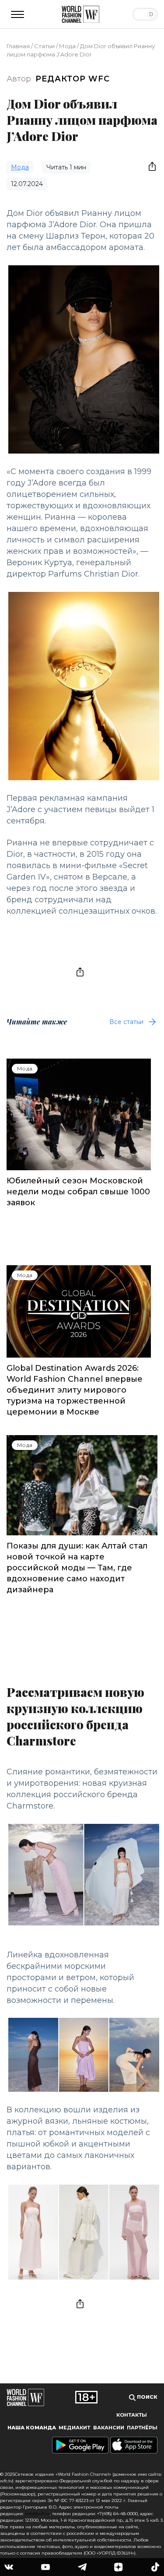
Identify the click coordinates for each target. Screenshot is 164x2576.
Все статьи (126, 1022)
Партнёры (142, 2428)
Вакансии (109, 2428)
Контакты (132, 2415)
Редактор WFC (73, 79)
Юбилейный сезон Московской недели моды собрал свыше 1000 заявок (78, 1192)
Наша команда (32, 2428)
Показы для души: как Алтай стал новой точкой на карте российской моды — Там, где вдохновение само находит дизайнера (77, 1568)
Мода (67, 46)
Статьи (44, 46)
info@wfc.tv (37, 2514)
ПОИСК (147, 2397)
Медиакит (74, 2428)
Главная (18, 46)
